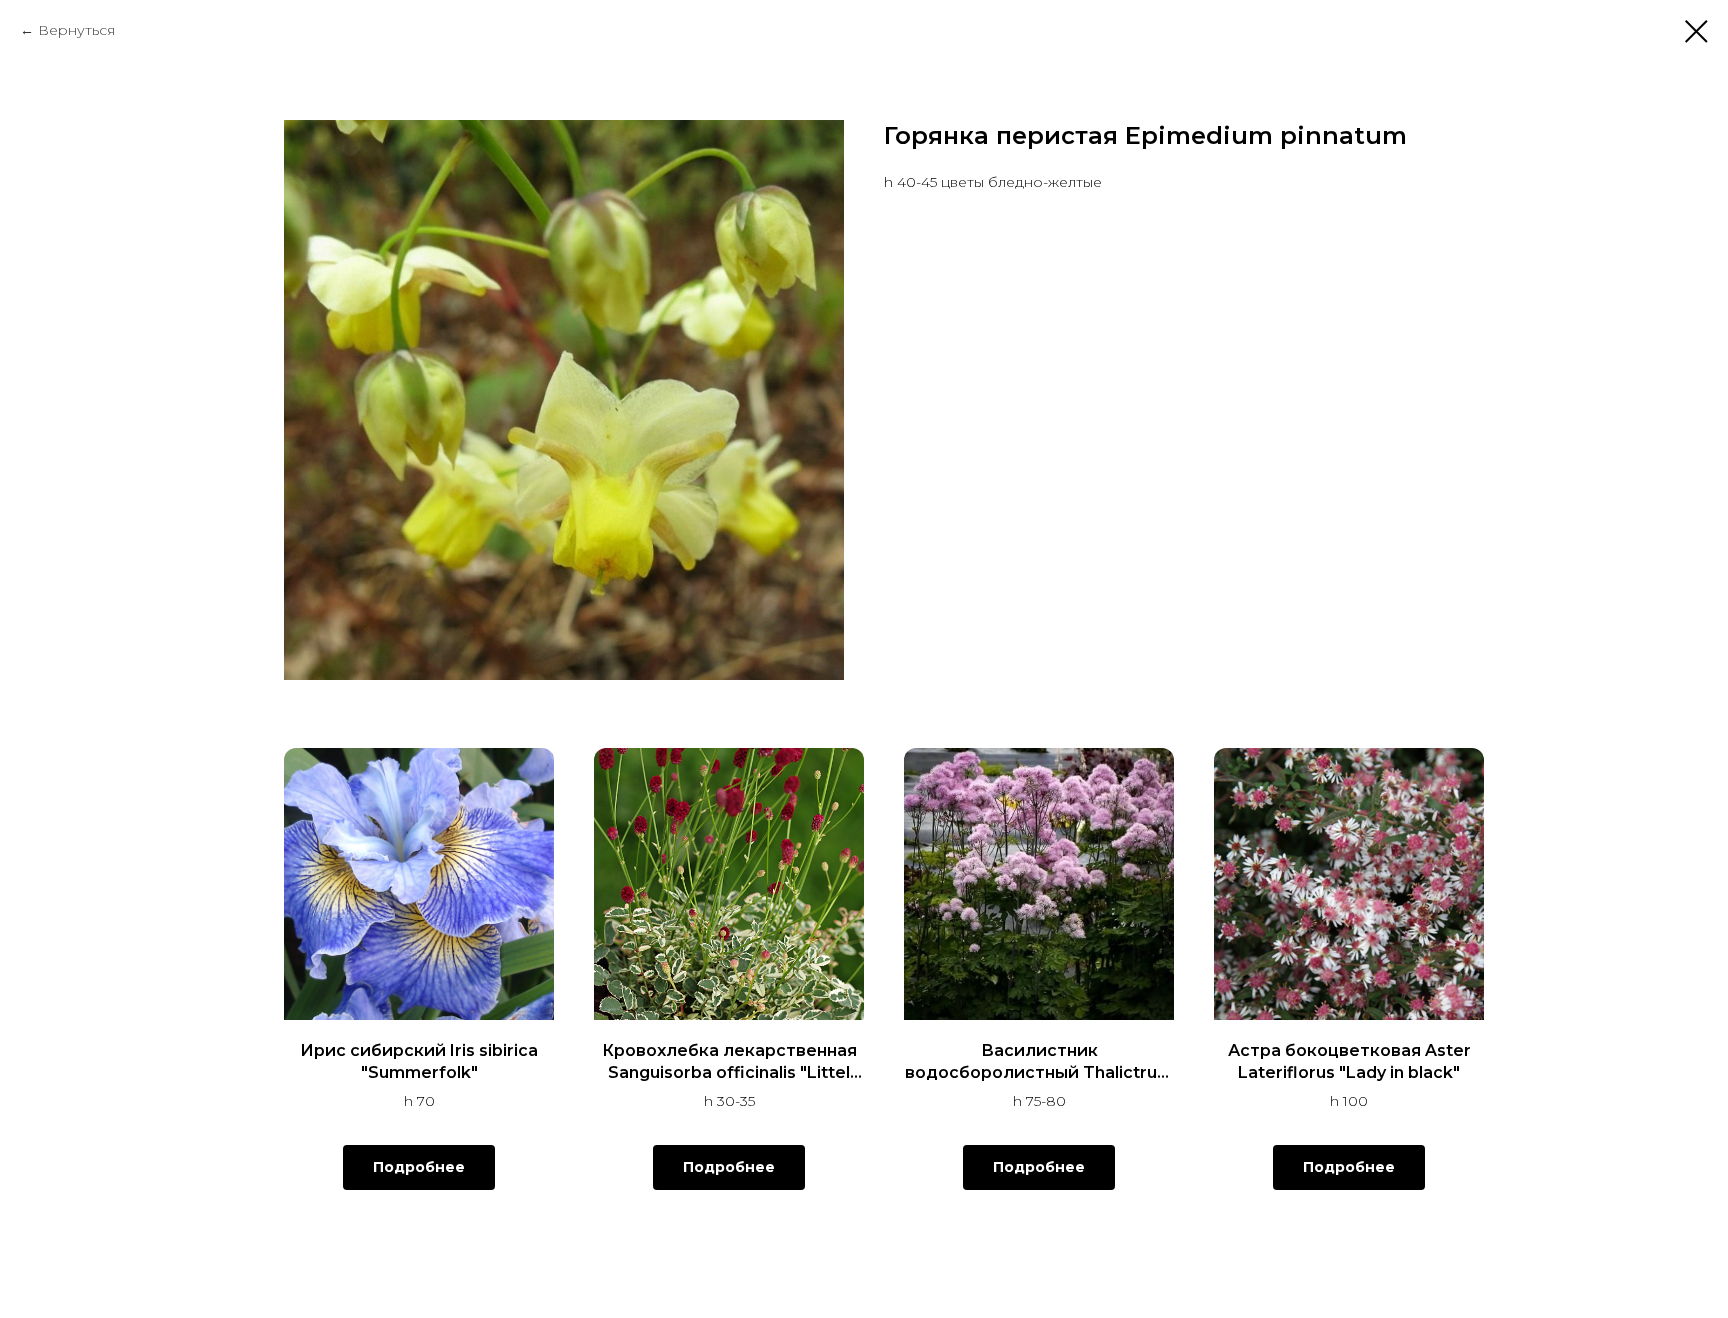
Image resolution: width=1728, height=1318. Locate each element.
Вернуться (76, 30)
